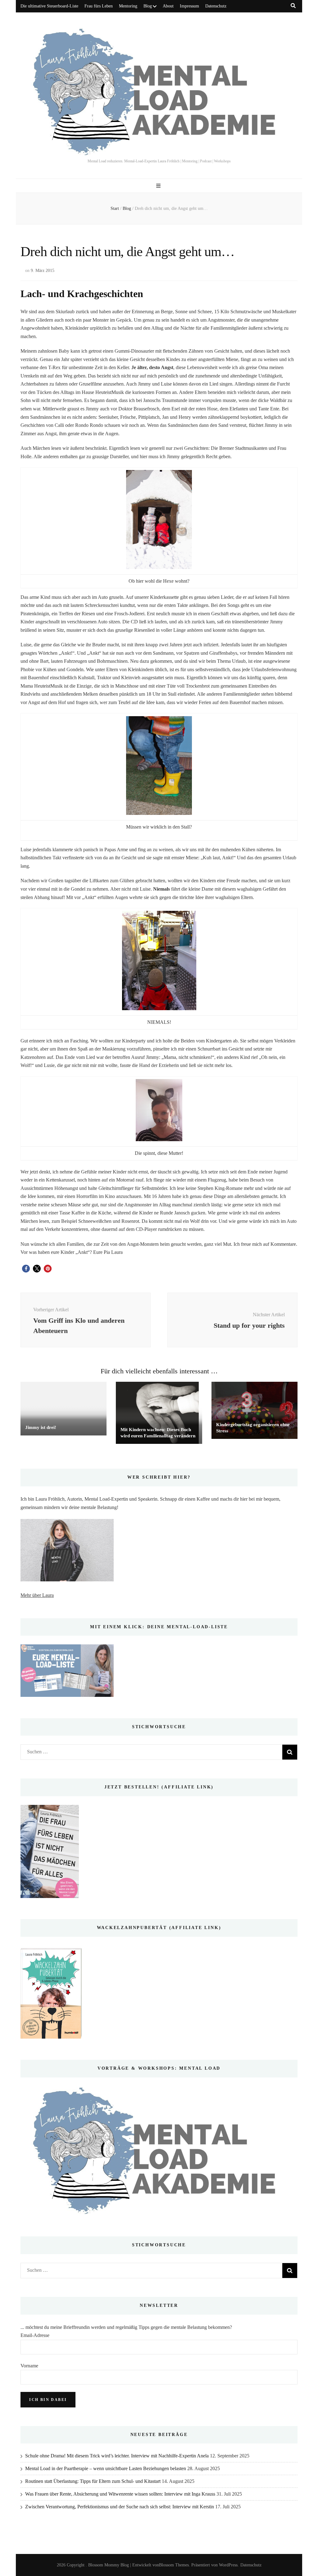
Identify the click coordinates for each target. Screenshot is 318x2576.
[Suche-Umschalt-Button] (293, 6)
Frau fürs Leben (99, 6)
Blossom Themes (174, 2565)
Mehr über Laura (37, 1595)
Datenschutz (216, 6)
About (168, 6)
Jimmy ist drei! (41, 1427)
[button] (26, 1269)
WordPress (228, 2565)
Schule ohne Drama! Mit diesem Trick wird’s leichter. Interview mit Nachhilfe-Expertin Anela (117, 2456)
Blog (148, 6)
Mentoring (128, 6)
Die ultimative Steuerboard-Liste (49, 6)
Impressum (189, 6)
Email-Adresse (35, 2335)
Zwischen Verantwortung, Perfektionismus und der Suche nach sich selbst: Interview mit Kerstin (120, 2507)
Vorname (29, 2366)
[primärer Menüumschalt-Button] (159, 186)
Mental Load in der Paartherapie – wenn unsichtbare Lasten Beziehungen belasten (106, 2468)
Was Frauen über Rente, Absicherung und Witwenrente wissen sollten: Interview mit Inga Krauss (120, 2494)
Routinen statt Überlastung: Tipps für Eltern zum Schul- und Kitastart (93, 2481)
